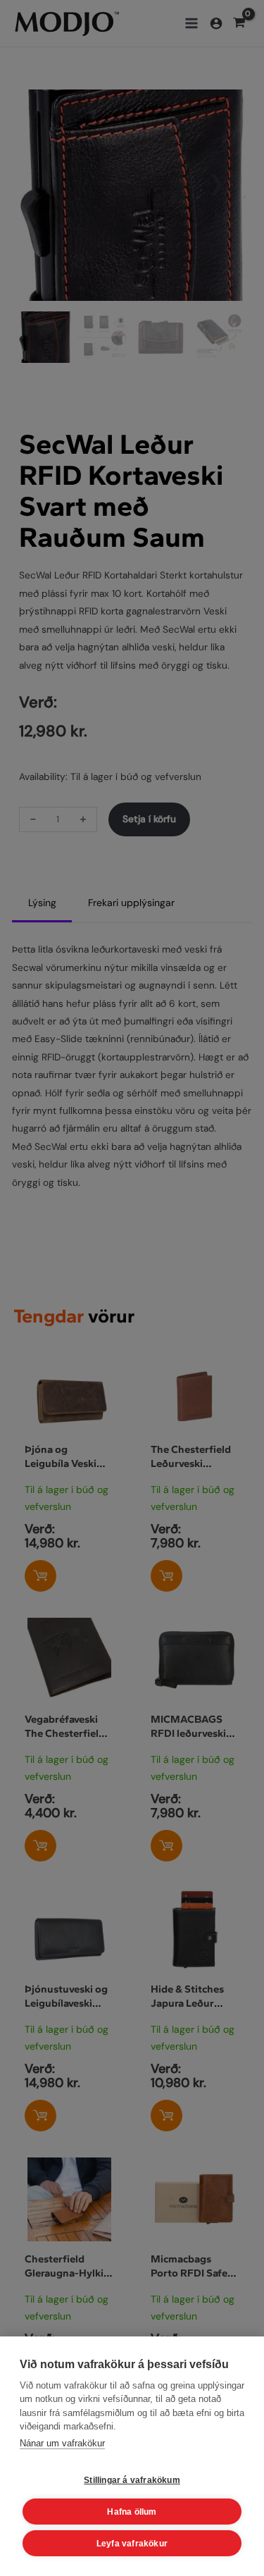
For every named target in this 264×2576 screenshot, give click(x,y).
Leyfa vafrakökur (132, 2544)
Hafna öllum (132, 2512)
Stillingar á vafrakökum (132, 2480)
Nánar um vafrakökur (62, 2443)
